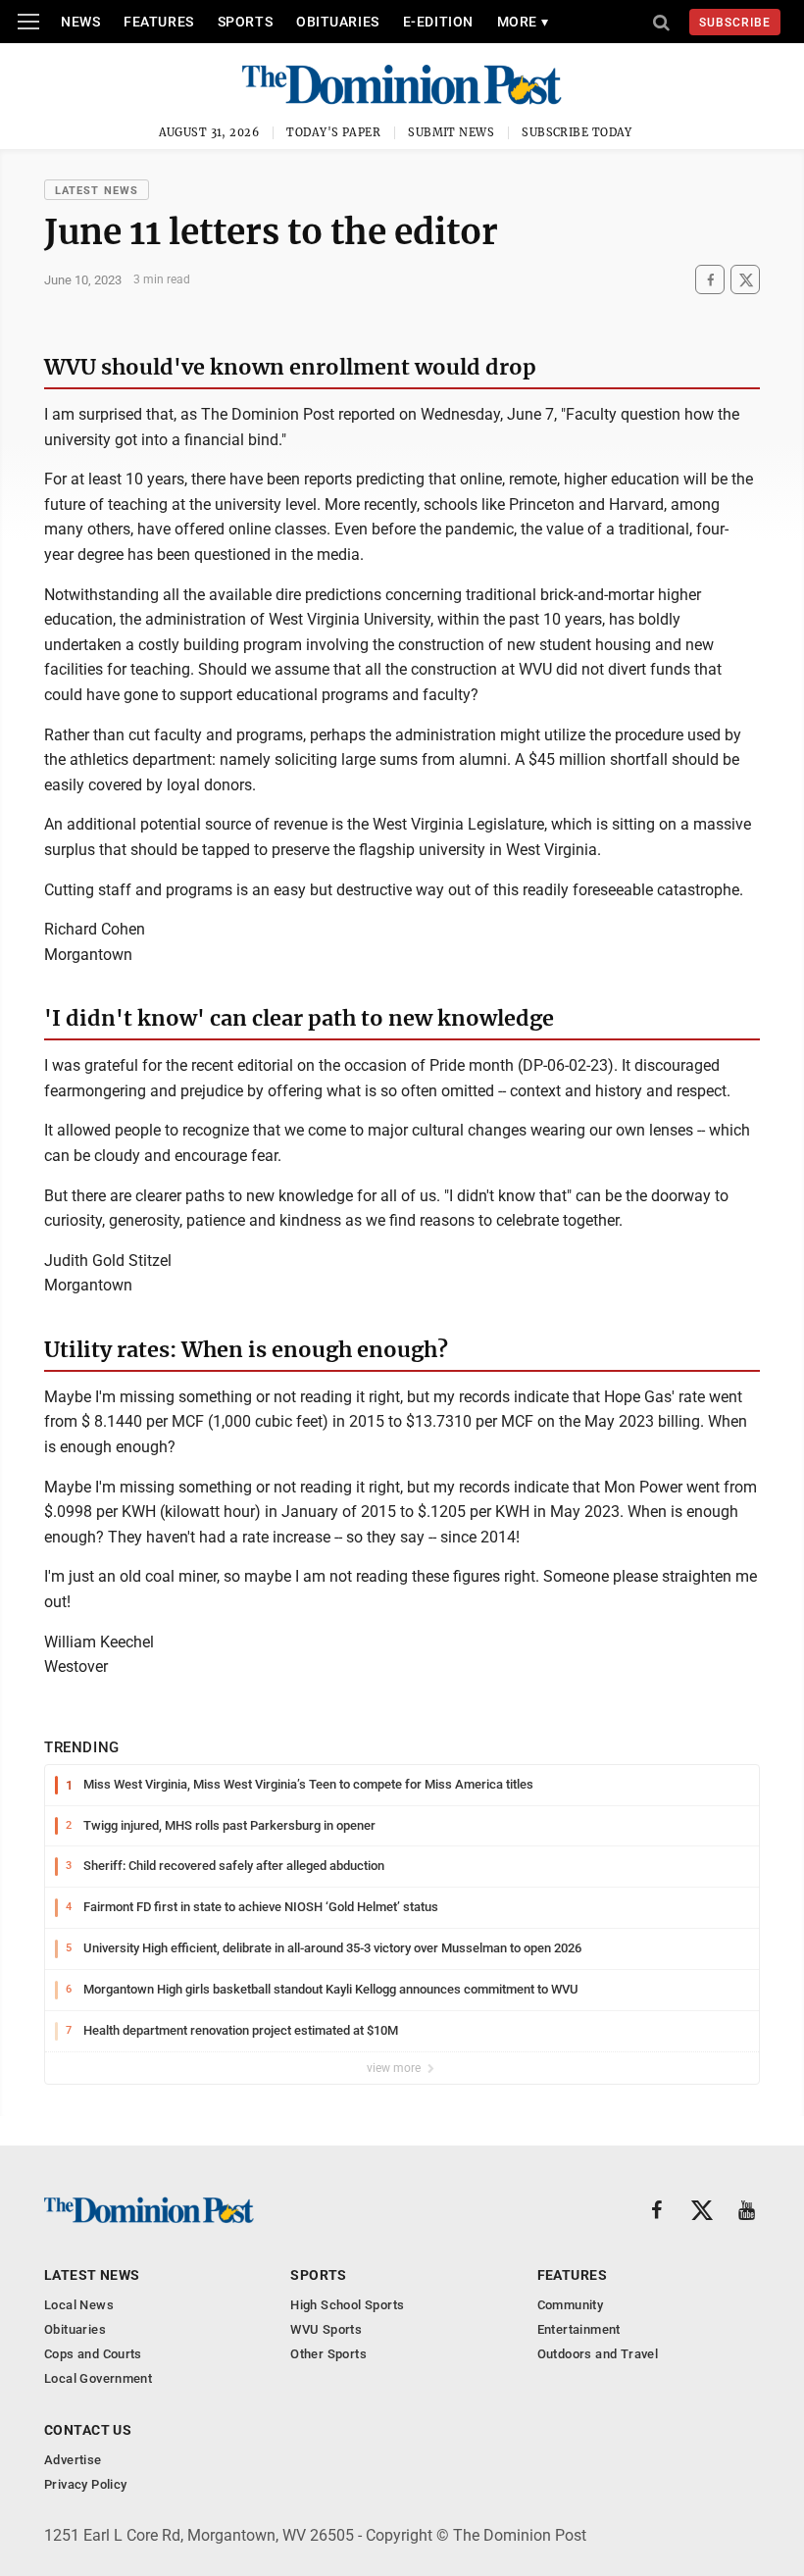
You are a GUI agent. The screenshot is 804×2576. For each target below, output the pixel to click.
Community (571, 2305)
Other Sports (328, 2354)
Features (158, 22)
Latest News (97, 191)
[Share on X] (745, 280)
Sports (245, 22)
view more (395, 2068)
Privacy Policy (85, 2484)
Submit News (451, 132)
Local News (79, 2305)
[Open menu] (28, 22)
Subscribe (735, 23)
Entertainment (579, 2329)
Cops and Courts (93, 2354)
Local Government (98, 2378)
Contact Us (88, 2430)
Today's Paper (333, 132)
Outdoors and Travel (598, 2354)
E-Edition (438, 22)
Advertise (73, 2460)
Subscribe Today (577, 132)
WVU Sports (326, 2329)
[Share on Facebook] (710, 280)
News (80, 22)
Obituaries (338, 22)
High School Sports (347, 2305)
